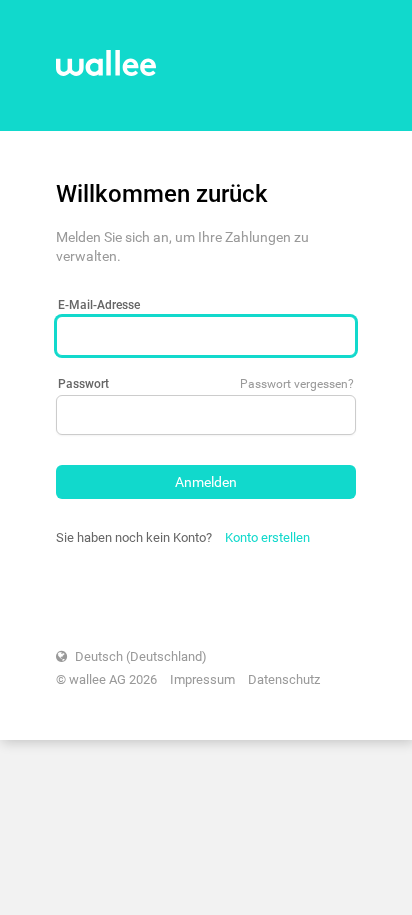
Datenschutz (284, 679)
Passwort (83, 384)
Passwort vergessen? (297, 384)
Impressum (202, 679)
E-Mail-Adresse (99, 305)
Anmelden (206, 482)
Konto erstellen (267, 537)
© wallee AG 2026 (106, 679)
